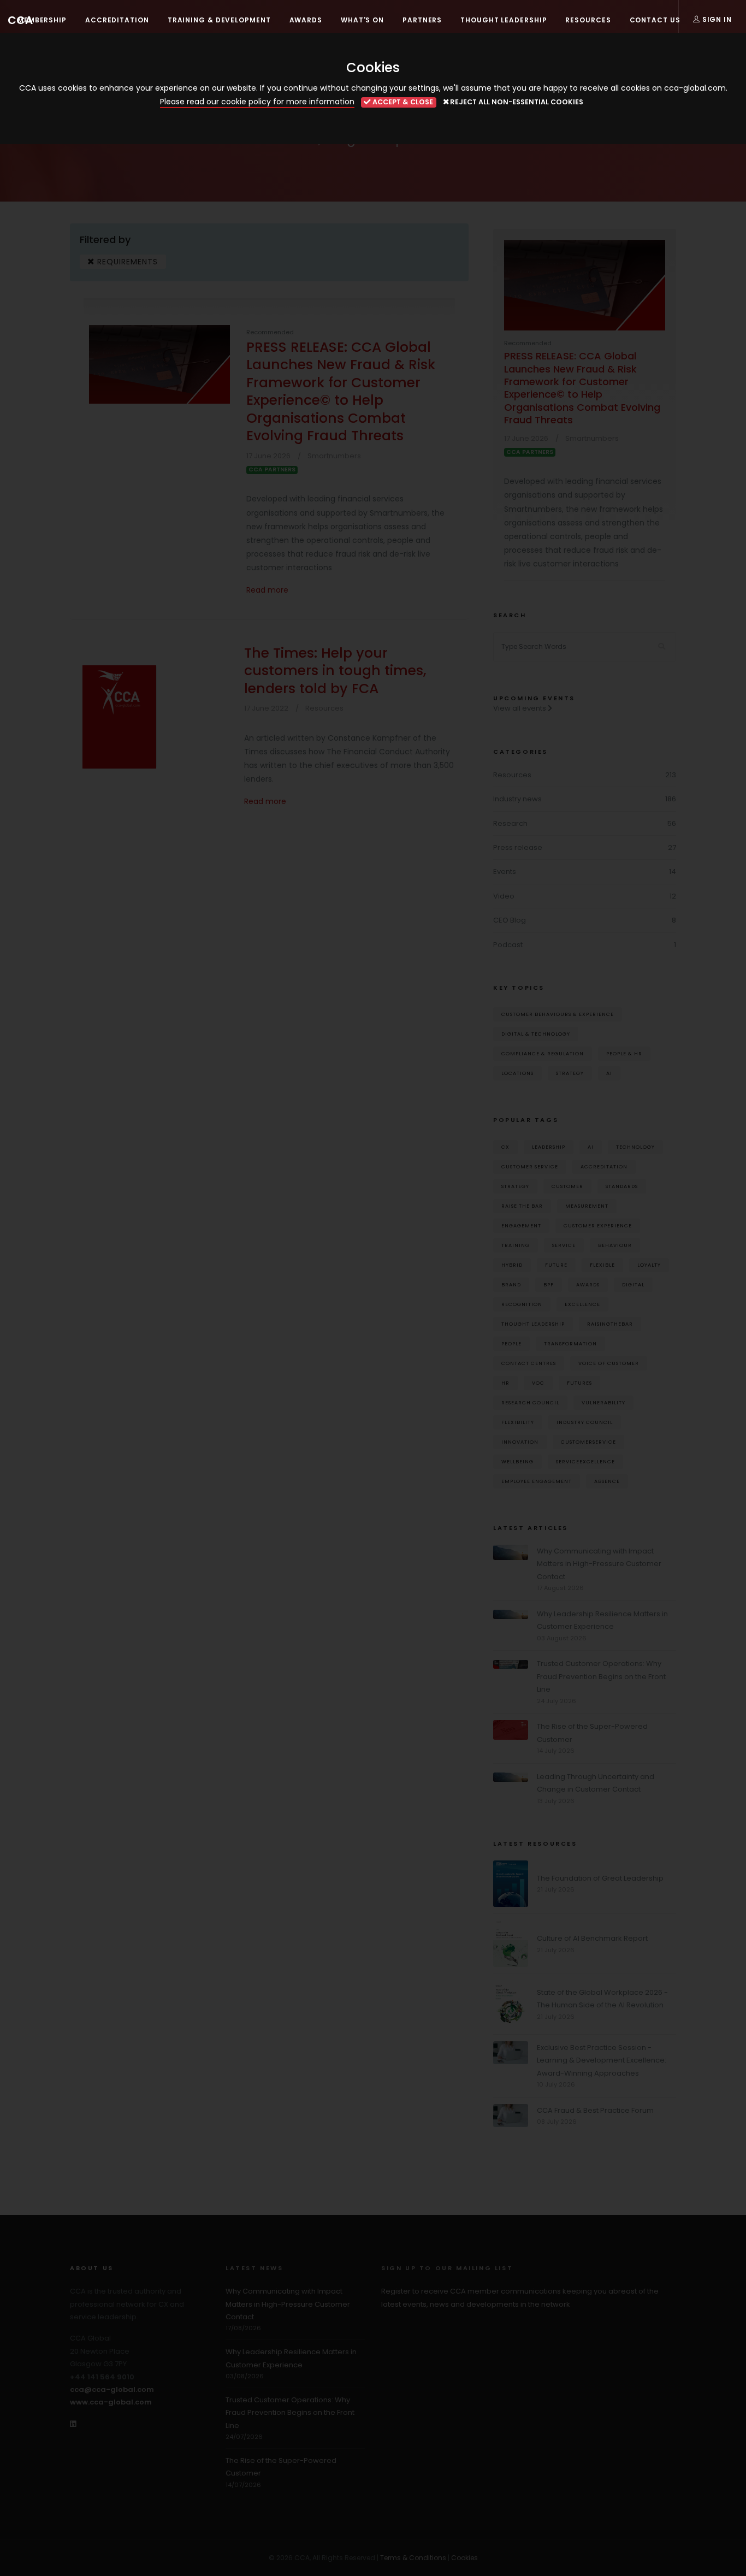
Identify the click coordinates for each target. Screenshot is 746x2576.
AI (609, 1073)
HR (505, 1383)
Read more (267, 590)
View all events (520, 708)
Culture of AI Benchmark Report (592, 1938)
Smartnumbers (334, 456)
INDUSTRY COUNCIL (585, 1422)
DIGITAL (633, 1284)
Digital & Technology (536, 1034)
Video (504, 896)
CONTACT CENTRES (529, 1363)
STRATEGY (515, 1186)
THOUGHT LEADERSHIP (533, 1324)
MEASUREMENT (587, 1206)
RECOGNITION (522, 1304)
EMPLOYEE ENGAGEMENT (537, 1481)
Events (505, 872)
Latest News (254, 2268)
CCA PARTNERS (272, 470)
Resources (324, 708)
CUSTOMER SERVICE (530, 1166)
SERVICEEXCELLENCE (585, 1461)
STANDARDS (622, 1186)
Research (510, 823)
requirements (126, 262)
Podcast (508, 945)
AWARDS (588, 1284)
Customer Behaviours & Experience (558, 1014)
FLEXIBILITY (518, 1422)
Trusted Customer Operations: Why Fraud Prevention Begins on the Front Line (601, 1676)
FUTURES (579, 1383)
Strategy (570, 1073)
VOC (538, 1383)
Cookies (464, 2558)
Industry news (517, 799)
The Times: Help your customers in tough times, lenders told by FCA (335, 671)
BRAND (511, 1284)
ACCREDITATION (604, 1166)
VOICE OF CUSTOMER (609, 1363)
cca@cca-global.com (112, 2389)
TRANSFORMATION (570, 1343)
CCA (20, 20)
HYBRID (512, 1265)
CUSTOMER (567, 1186)
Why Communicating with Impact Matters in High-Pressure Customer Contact (599, 1564)
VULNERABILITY (603, 1402)
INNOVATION (520, 1442)
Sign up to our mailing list (447, 2268)
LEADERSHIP (549, 1147)
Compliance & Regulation (543, 1053)
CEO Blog (510, 920)
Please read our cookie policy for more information (257, 102)
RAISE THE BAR (522, 1206)
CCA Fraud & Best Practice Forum (595, 2110)
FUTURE (556, 1265)
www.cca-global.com (111, 2402)
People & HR (624, 1053)
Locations (517, 1073)
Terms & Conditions (413, 2558)
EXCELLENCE (582, 1304)
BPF (549, 1284)
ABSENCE (607, 1481)
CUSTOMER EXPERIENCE (598, 1225)
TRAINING (516, 1245)
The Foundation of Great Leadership (600, 1878)
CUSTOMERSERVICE (588, 1442)
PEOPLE (511, 1343)
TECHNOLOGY (635, 1147)
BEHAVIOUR (615, 1245)
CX (505, 1147)
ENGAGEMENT (521, 1225)
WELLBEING (517, 1461)
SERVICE (564, 1245)
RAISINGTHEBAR (610, 1324)
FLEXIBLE (602, 1265)
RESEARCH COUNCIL (530, 1402)
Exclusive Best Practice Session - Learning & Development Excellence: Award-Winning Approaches (602, 2060)
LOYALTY (649, 1265)
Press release (518, 847)
